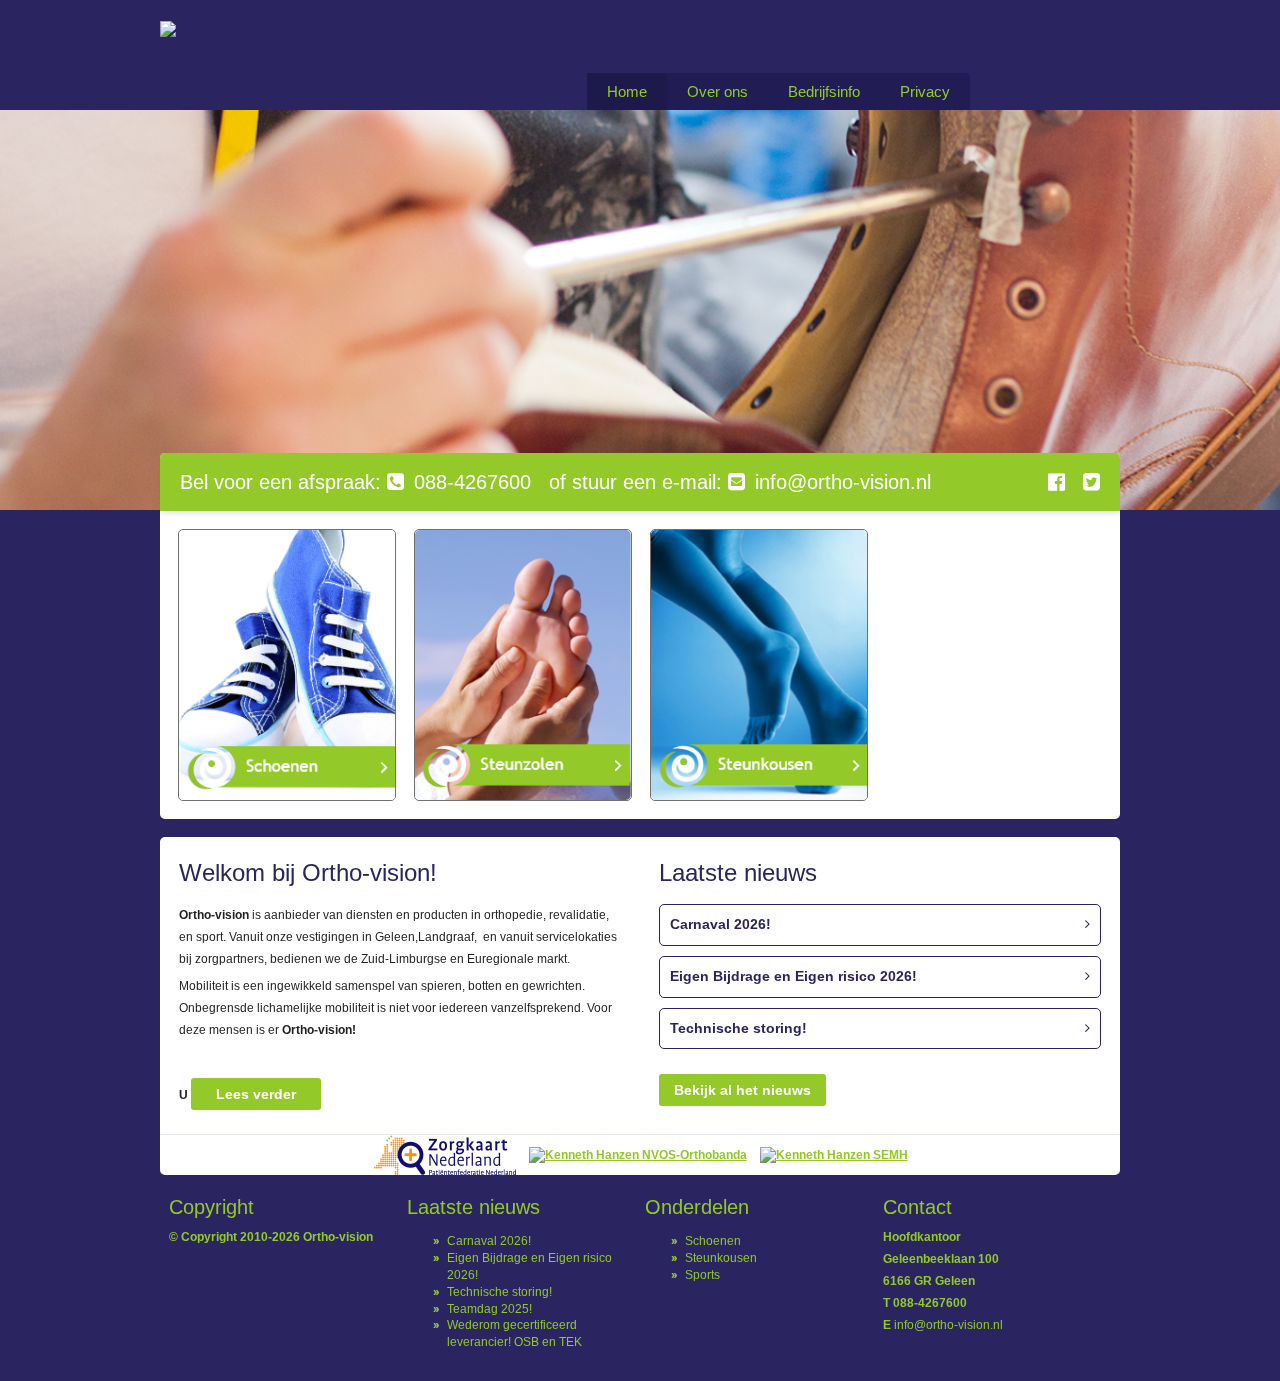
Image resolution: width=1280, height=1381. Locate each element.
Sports (702, 1275)
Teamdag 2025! (489, 1309)
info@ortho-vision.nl (948, 1325)
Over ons (717, 91)
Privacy (925, 91)
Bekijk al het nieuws (742, 1090)
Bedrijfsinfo (824, 91)
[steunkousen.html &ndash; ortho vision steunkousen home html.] (759, 665)
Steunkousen (721, 1258)
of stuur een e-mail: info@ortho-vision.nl (740, 482)
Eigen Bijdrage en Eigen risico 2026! (793, 976)
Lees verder (256, 1094)
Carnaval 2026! (720, 924)
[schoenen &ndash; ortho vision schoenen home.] (287, 665)
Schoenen (713, 1241)
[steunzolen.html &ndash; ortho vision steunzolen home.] (523, 665)
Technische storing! (738, 1028)
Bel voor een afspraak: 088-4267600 (355, 482)
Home (627, 91)
